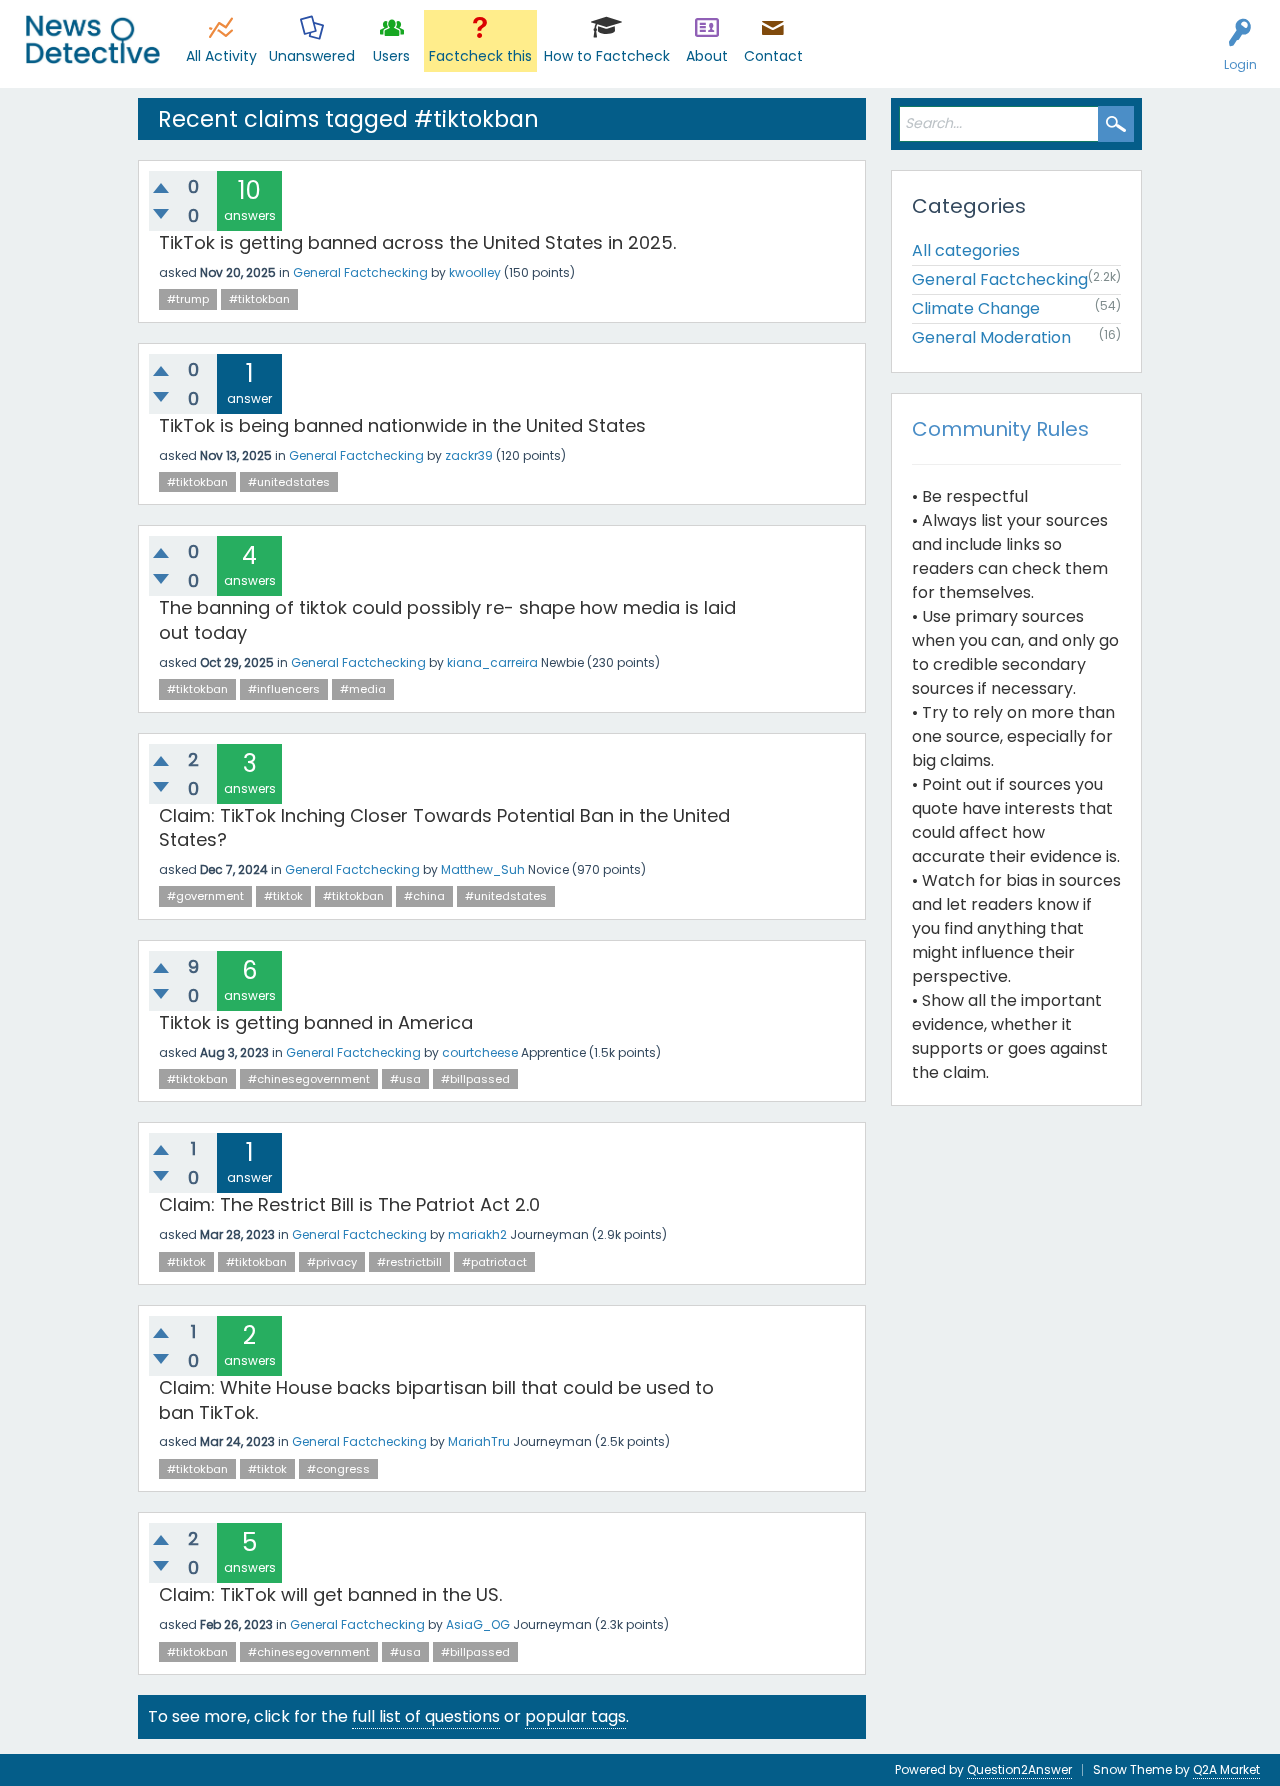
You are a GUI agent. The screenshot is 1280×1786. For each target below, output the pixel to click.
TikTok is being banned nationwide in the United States (402, 425)
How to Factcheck (607, 56)
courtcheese (480, 1052)
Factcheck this (480, 56)
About (707, 56)
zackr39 (469, 455)
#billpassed (475, 1079)
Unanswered (312, 56)
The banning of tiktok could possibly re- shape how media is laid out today (447, 619)
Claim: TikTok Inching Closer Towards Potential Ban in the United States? (444, 827)
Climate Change (976, 308)
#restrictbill (409, 1262)
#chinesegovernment (309, 1079)
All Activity (221, 56)
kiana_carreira (492, 662)
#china (424, 896)
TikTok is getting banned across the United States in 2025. (417, 242)
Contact (773, 56)
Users (391, 56)
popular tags (575, 1716)
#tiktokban (259, 299)
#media (363, 689)
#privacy (332, 1262)
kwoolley (475, 272)
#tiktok (283, 896)
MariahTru (479, 1441)
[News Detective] (92, 39)
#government (205, 896)
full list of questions (426, 1716)
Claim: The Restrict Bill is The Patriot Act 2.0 (349, 1204)
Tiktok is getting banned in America (316, 1022)
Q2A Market (1226, 1769)
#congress (338, 1469)
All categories (966, 250)
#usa (405, 1079)
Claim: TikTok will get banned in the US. (330, 1594)
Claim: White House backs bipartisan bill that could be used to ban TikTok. (436, 1399)
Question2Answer (1019, 1769)
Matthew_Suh (483, 869)
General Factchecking (360, 272)
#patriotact (494, 1262)
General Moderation (991, 337)
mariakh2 (477, 1234)
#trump (188, 299)
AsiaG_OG (478, 1624)
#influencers (284, 689)
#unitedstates (289, 482)
